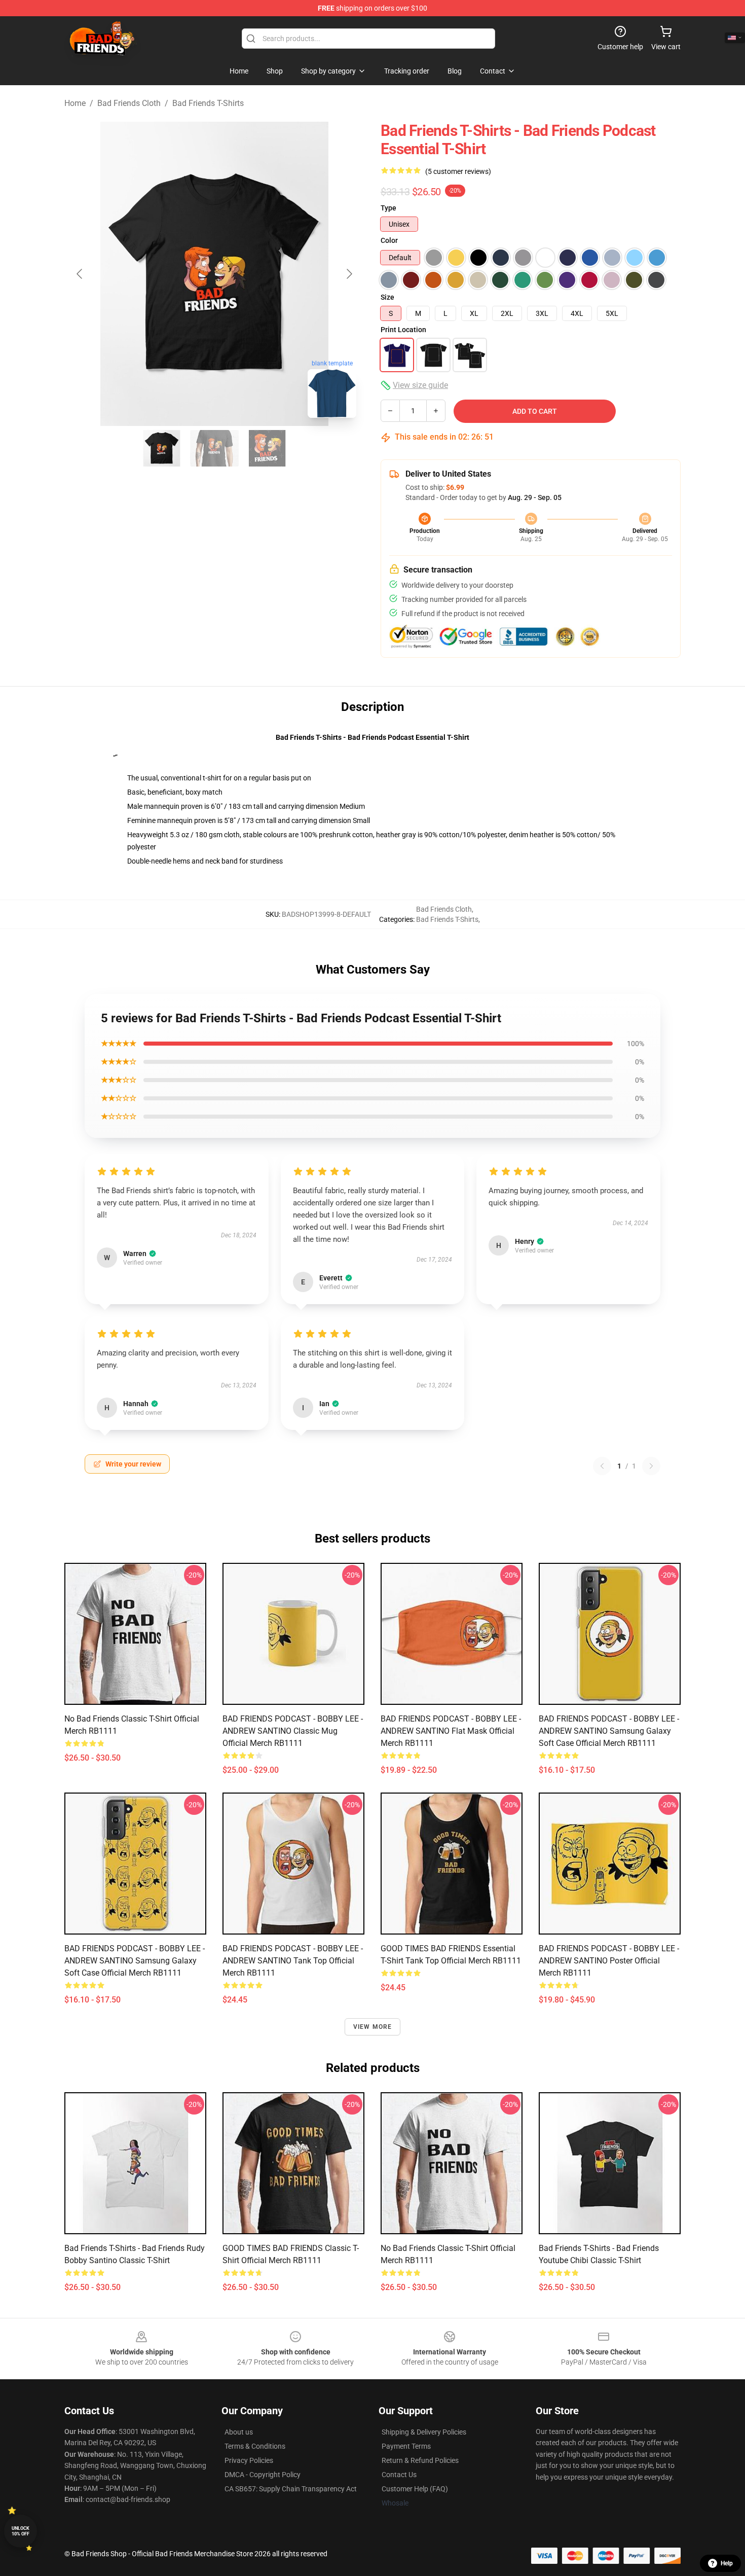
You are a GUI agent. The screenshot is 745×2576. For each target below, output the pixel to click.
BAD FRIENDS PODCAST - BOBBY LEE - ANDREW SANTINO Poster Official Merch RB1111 (609, 1961)
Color (389, 240)
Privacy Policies (249, 2460)
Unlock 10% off (21, 2531)
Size (387, 297)
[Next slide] (349, 274)
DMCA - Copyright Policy (263, 2475)
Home (75, 103)
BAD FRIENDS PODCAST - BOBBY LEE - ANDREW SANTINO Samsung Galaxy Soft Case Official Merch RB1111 (609, 1731)
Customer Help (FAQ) (415, 2489)
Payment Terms (406, 2446)
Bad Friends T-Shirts (208, 103)
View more (373, 2027)
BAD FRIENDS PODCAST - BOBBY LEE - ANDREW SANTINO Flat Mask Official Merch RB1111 (451, 1731)
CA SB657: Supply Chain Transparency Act (291, 2489)
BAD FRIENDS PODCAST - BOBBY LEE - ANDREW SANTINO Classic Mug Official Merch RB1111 (293, 1731)
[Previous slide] (80, 274)
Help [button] (727, 2563)
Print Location (403, 330)
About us (239, 2432)
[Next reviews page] (651, 1466)
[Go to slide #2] (214, 448)
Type (388, 208)
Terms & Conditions (255, 2446)
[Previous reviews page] (602, 1466)
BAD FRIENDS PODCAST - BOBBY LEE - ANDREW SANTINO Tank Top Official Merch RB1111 (293, 1961)
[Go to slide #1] (162, 448)
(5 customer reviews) (458, 171)
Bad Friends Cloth (129, 103)
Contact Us (399, 2475)
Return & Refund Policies (420, 2460)
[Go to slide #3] (267, 448)
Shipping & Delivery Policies (424, 2432)
